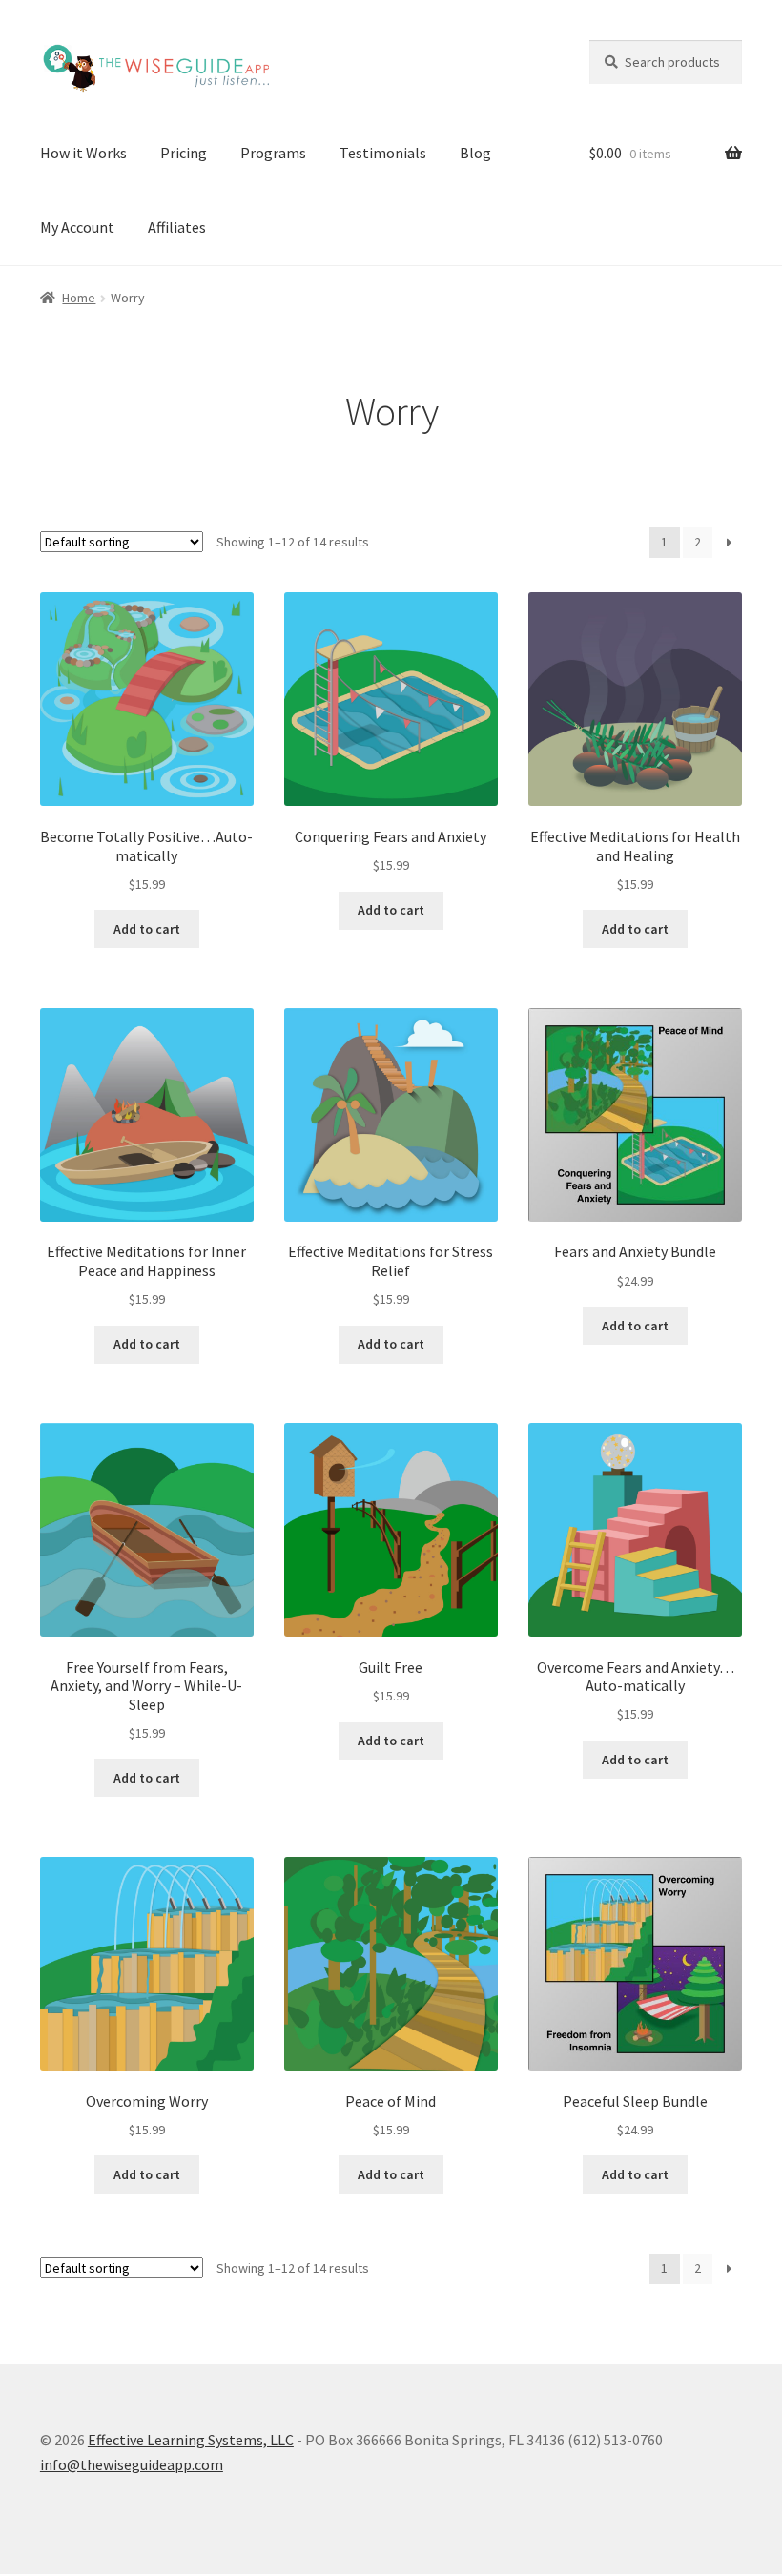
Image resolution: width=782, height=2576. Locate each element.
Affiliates (177, 227)
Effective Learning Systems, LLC (191, 2440)
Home (79, 298)
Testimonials (383, 153)
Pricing (184, 153)
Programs (273, 153)
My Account (77, 227)
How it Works (83, 153)
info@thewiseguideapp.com (132, 2464)
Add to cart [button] (147, 929)
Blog (475, 153)
